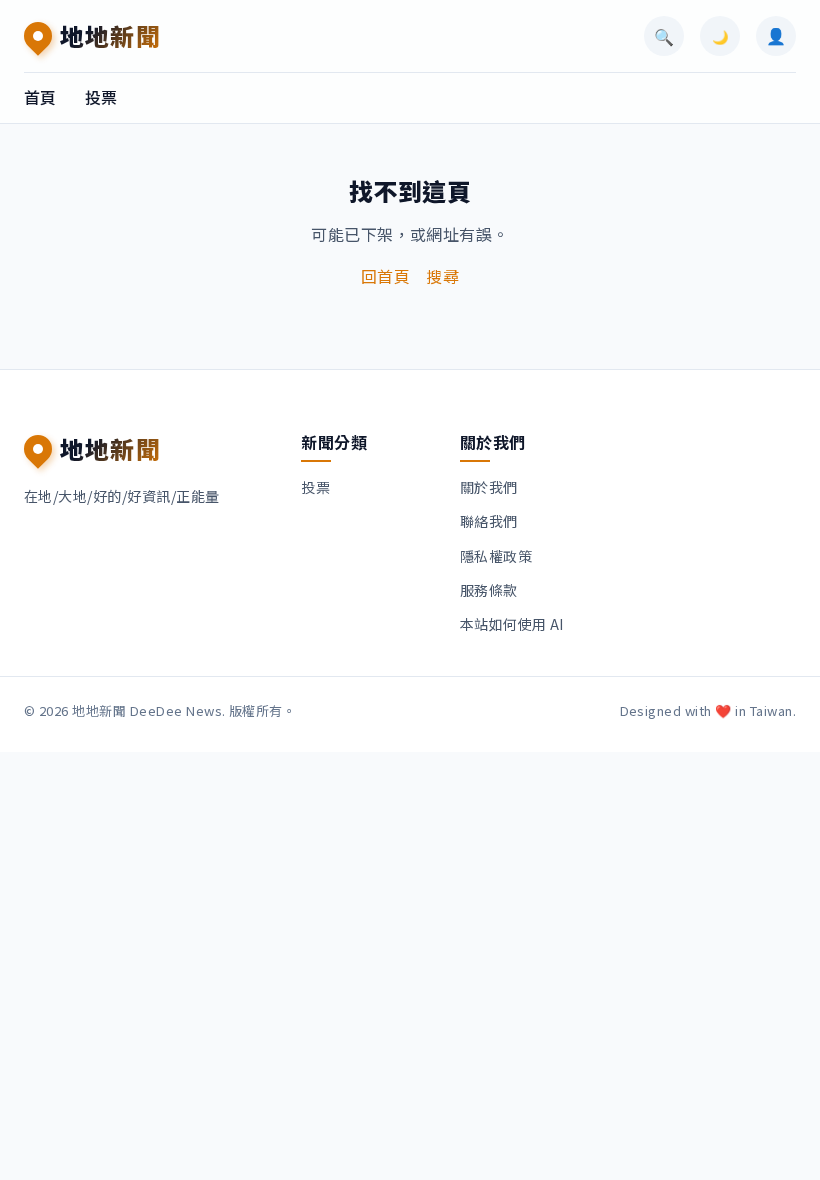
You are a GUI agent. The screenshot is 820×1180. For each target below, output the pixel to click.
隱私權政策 (496, 556)
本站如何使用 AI (512, 624)
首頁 (40, 97)
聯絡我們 (489, 521)
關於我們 (489, 487)
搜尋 (442, 276)
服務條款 (489, 590)
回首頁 (385, 276)
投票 (101, 97)
